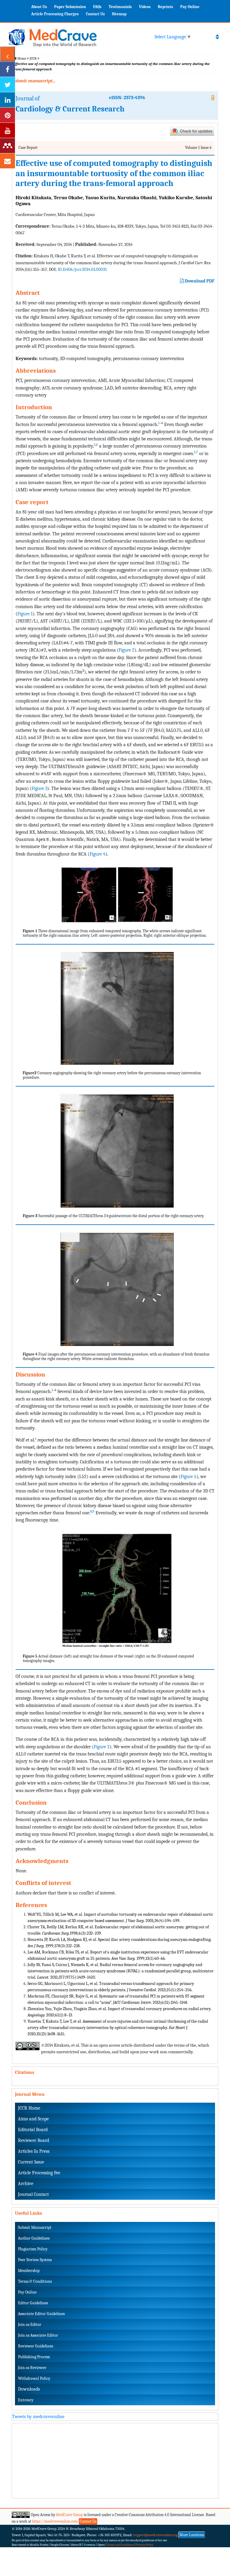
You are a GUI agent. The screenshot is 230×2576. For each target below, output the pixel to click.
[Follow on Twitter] (7, 84)
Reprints (165, 7)
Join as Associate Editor (38, 2335)
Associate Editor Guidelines (41, 2314)
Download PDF (199, 281)
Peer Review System (35, 2260)
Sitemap (119, 14)
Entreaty (26, 2400)
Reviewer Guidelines (35, 2346)
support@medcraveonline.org (155, 2535)
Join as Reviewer (32, 2368)
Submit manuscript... (34, 81)
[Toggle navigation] (217, 37)
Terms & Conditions (35, 2281)
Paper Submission (70, 7)
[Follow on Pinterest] (7, 115)
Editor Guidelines (33, 2303)
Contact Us (95, 14)
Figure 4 (97, 854)
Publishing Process (34, 2357)
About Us (39, 7)
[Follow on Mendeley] (7, 146)
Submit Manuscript (35, 2227)
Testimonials (120, 7)
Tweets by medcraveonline (38, 2417)
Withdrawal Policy (34, 2378)
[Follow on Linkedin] (7, 100)
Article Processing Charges (55, 14)
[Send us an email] (7, 161)
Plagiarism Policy (33, 2249)
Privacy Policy (145, 2545)
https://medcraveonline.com (55, 2521)
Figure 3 (40, 788)
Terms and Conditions (120, 2545)
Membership (29, 2271)
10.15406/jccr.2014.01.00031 (82, 269)
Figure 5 (189, 1476)
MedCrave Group (69, 2515)
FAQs (97, 7)
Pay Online (190, 7)
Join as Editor (30, 2325)
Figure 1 (25, 614)
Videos (145, 7)
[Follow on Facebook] (7, 69)
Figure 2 (127, 650)
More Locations (192, 2535)
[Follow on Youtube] (7, 130)
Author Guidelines (34, 2238)
